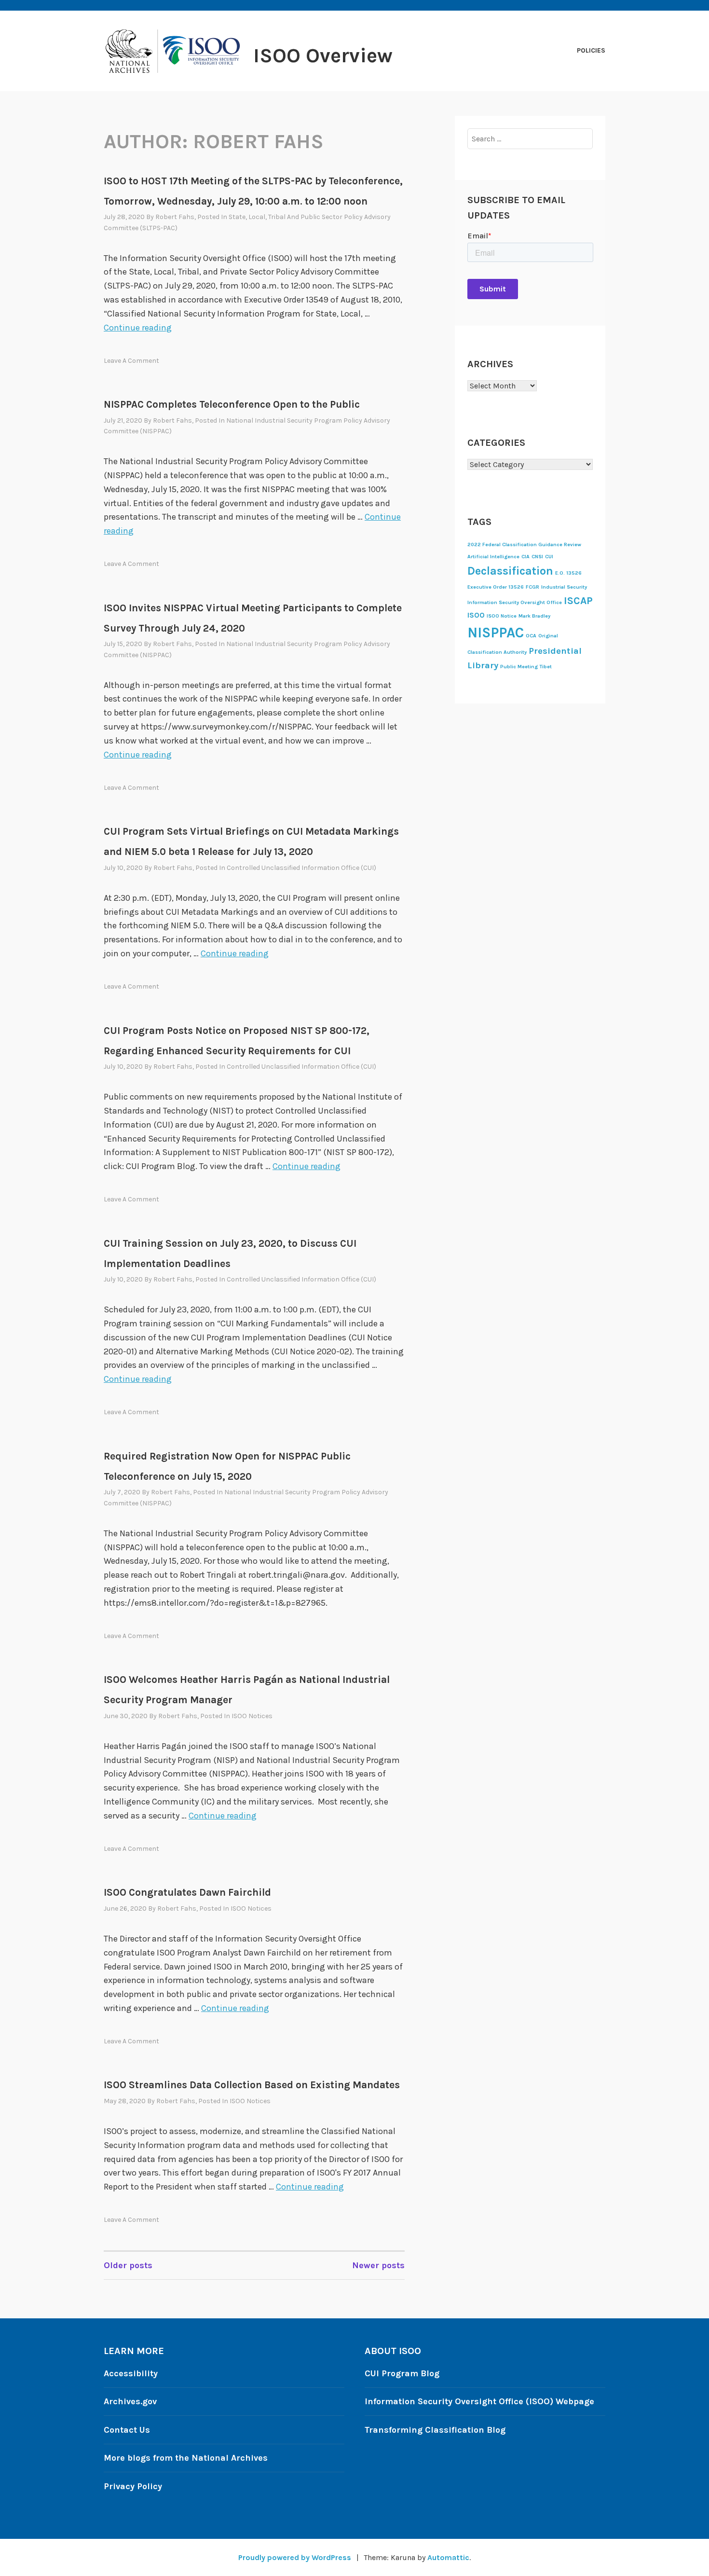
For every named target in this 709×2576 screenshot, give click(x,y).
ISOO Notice (502, 616)
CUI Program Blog (402, 2373)
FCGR (532, 587)
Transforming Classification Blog (435, 2430)
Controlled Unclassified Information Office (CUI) (301, 868)
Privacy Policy (133, 2486)
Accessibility (131, 2373)
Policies (591, 50)
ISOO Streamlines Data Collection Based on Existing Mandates (252, 2085)
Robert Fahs (175, 217)
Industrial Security (564, 587)
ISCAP (578, 600)
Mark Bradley (534, 616)
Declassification (510, 571)
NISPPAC (496, 633)
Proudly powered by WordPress (295, 2557)
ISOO (476, 615)
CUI (549, 557)
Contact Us (127, 2430)
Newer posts (378, 2265)
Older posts (128, 2265)
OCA (531, 636)
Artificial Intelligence (493, 557)
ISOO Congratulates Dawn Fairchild (187, 1892)
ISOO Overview (323, 55)
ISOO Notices (252, 1716)
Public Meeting (519, 667)
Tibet (546, 667)
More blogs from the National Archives (186, 2458)
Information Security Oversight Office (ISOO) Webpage (479, 2401)
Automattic (448, 2557)
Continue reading (138, 328)
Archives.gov (130, 2401)
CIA (525, 557)
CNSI (537, 557)
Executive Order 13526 (496, 587)
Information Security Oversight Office (515, 602)
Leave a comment (131, 361)
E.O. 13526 (568, 573)
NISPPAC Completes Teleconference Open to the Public (232, 404)
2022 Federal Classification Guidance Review (524, 544)
